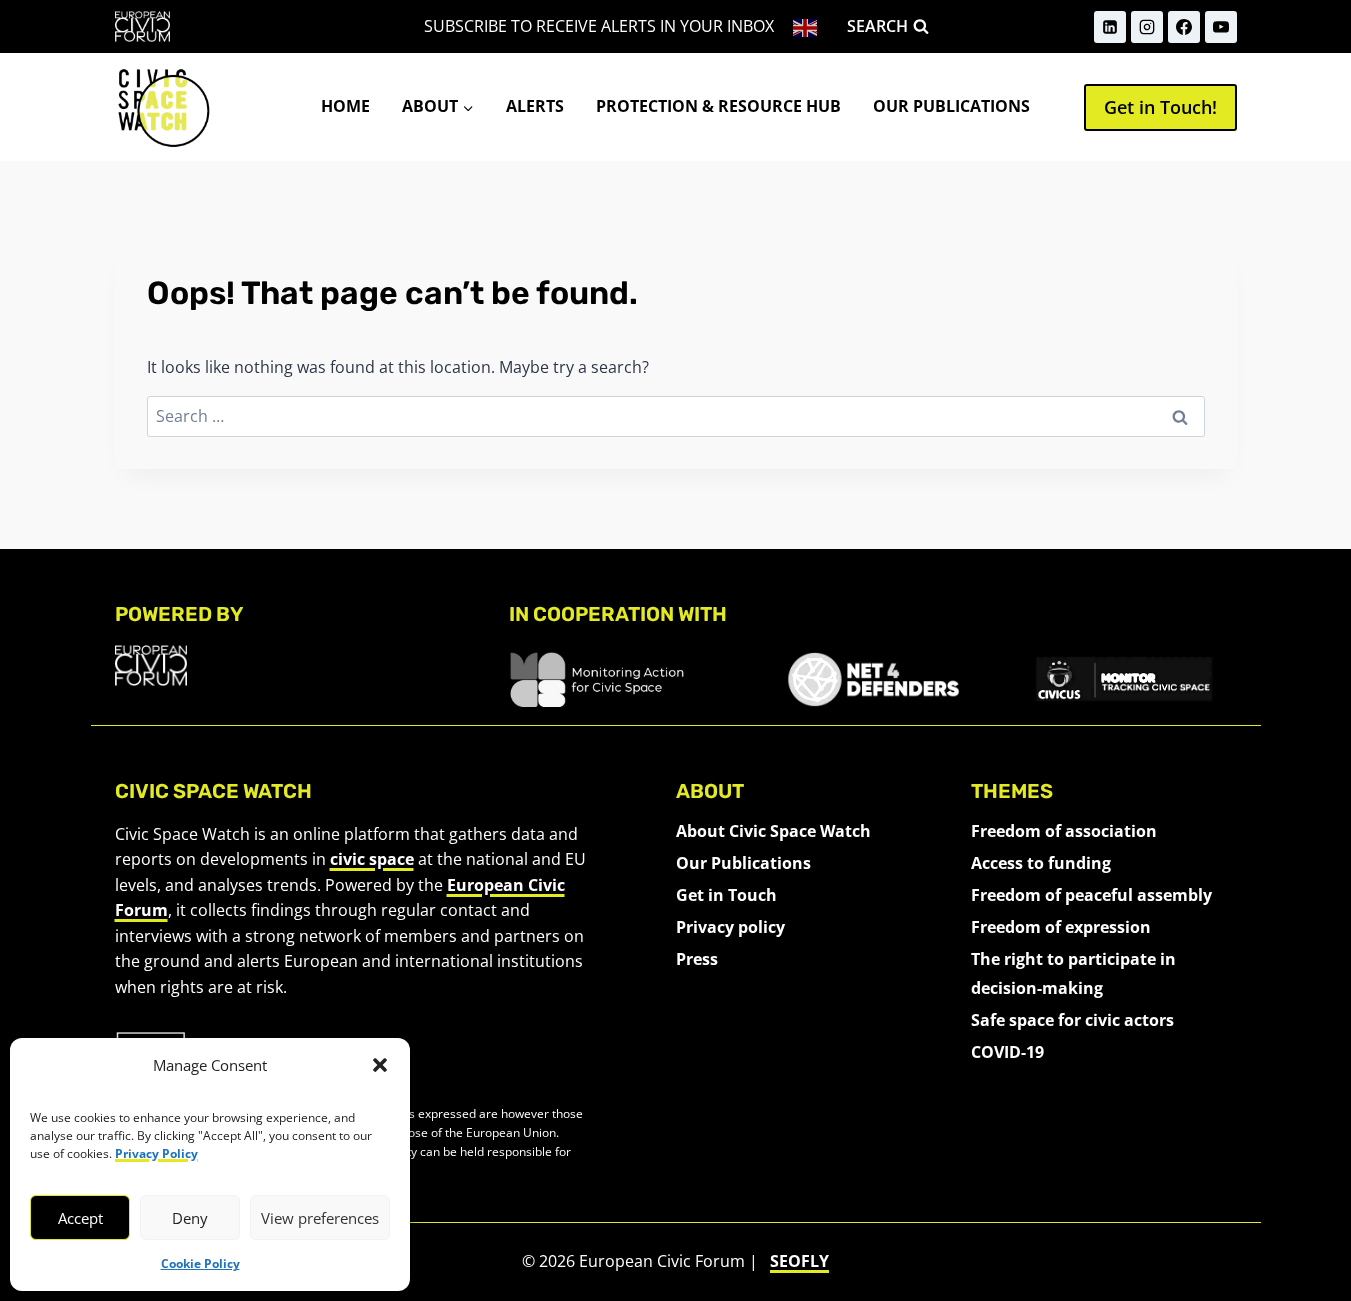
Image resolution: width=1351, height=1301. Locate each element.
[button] (380, 1065)
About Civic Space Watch (773, 831)
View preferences (320, 1218)
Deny (190, 1218)
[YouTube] (1221, 27)
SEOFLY (799, 1261)
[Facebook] (1184, 27)
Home (345, 106)
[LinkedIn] (1110, 27)
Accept (80, 1218)
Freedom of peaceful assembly (1091, 895)
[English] (806, 26)
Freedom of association (1064, 831)
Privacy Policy (156, 1153)
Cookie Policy (200, 1263)
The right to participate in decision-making (1073, 973)
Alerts (535, 106)
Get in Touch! (1160, 107)
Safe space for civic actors (1072, 1020)
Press (697, 959)
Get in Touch (726, 895)
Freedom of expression (1061, 927)
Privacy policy (730, 927)
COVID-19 (1007, 1052)
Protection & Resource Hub (718, 106)
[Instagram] (1147, 27)
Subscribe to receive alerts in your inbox (599, 26)
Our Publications (951, 106)
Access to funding (1041, 863)
